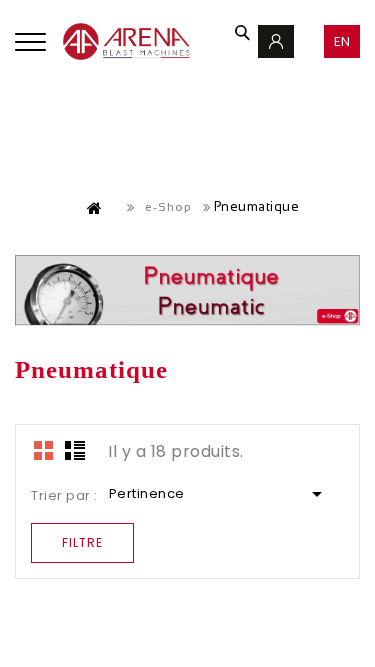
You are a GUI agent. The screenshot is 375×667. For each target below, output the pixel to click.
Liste (75, 450)
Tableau (44, 450)
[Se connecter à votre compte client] (276, 41)
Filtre (82, 542)
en (342, 41)
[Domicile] (95, 208)
